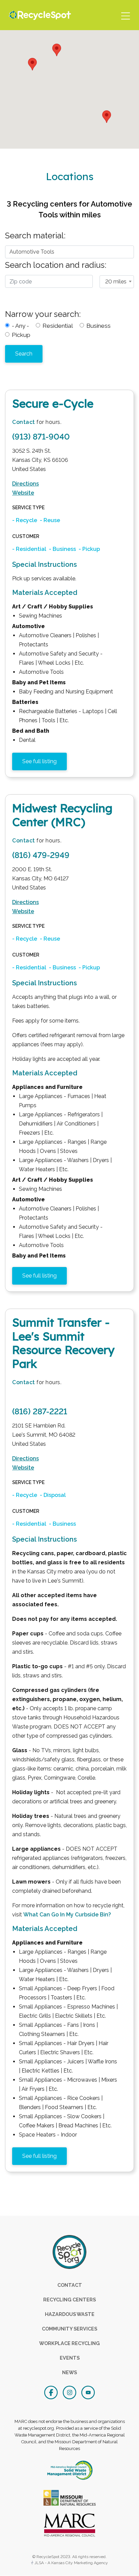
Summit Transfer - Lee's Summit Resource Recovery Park (63, 1343)
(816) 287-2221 (40, 1411)
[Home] (38, 15)
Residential (58, 326)
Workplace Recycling (69, 2343)
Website (23, 493)
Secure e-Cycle (53, 403)
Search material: (35, 235)
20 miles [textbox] (116, 282)
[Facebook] (52, 2392)
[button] (32, 64)
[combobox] (69, 250)
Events (70, 2358)
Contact (24, 422)
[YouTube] (88, 2392)
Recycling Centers (69, 2300)
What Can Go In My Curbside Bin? (67, 1915)
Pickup (21, 335)
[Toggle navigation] (125, 15)
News (69, 2372)
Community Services (69, 2329)
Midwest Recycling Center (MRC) (62, 815)
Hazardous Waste (70, 2314)
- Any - (20, 326)
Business (99, 326)
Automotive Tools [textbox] (32, 252)
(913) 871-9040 (41, 437)
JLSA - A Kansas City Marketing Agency (71, 2563)
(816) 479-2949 (41, 855)
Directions (25, 484)
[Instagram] (70, 2392)
